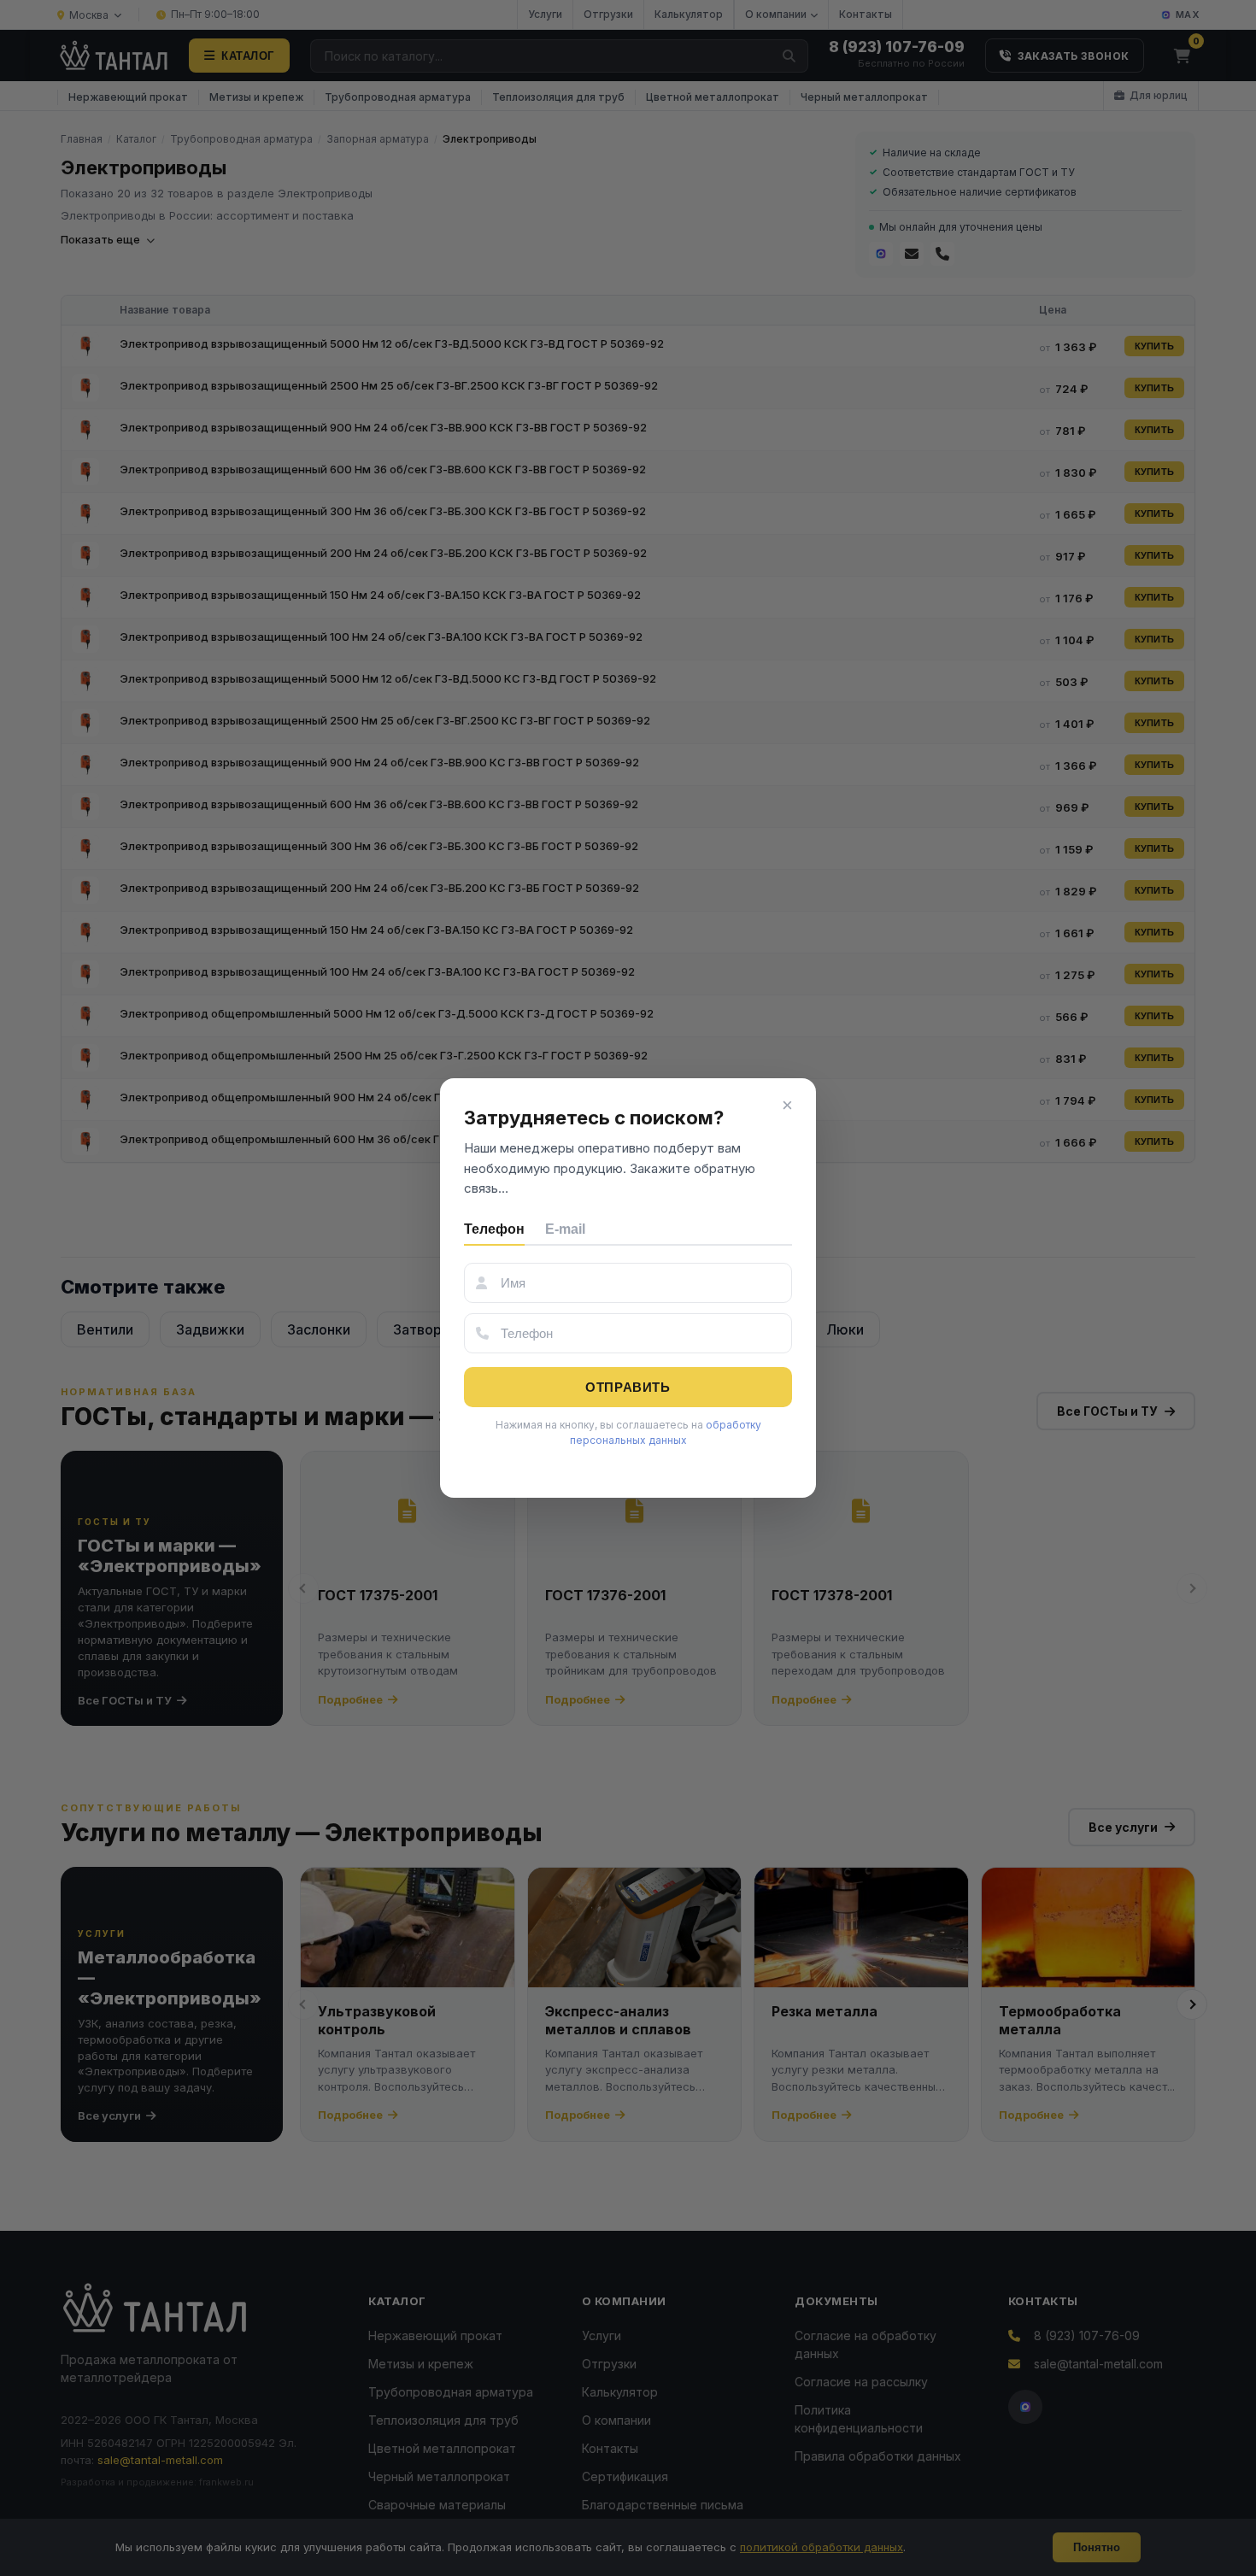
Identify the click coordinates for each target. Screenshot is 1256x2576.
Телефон (494, 1229)
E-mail (565, 1229)
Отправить (628, 1387)
